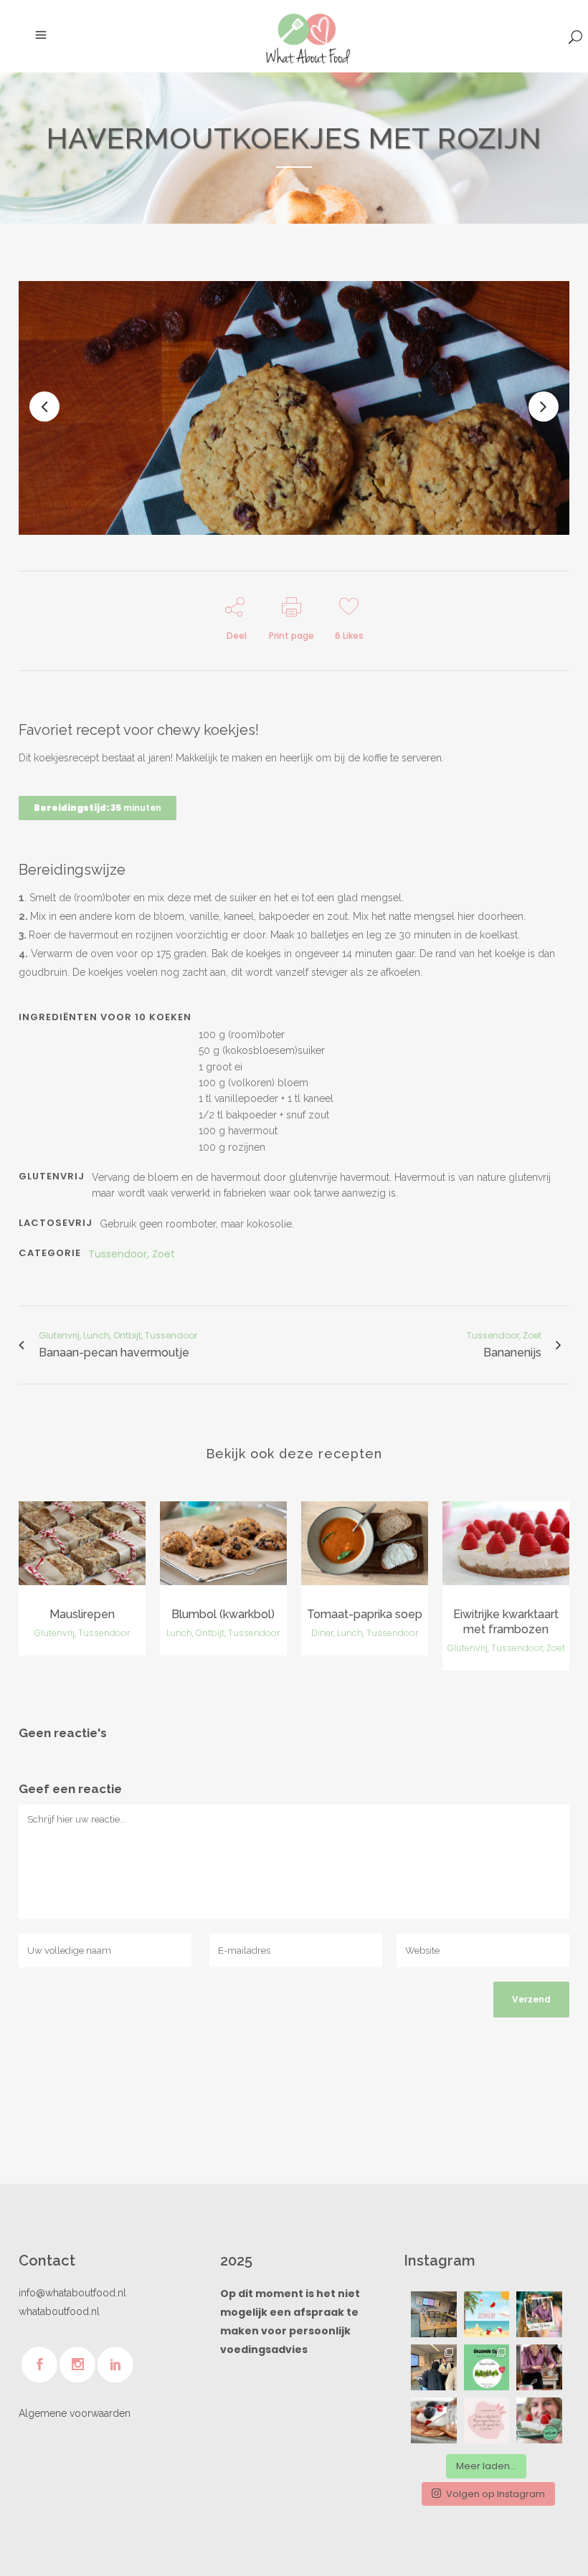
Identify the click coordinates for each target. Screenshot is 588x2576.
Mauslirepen (82, 1614)
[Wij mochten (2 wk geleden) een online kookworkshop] (434, 2420)
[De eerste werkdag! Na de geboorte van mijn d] (434, 2367)
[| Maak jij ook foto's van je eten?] (539, 2367)
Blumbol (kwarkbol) (223, 1614)
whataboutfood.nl (59, 2311)
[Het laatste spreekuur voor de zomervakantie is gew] (487, 2314)
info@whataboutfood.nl (72, 2293)
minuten (98, 808)
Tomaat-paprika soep (365, 1614)
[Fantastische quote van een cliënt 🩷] (487, 2420)
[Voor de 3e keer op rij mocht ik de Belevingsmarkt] (434, 2314)
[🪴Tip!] (487, 2367)
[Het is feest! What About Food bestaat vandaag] (539, 2314)
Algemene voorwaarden (75, 2413)
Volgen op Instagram (495, 2494)
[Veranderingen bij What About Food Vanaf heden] (539, 2420)
